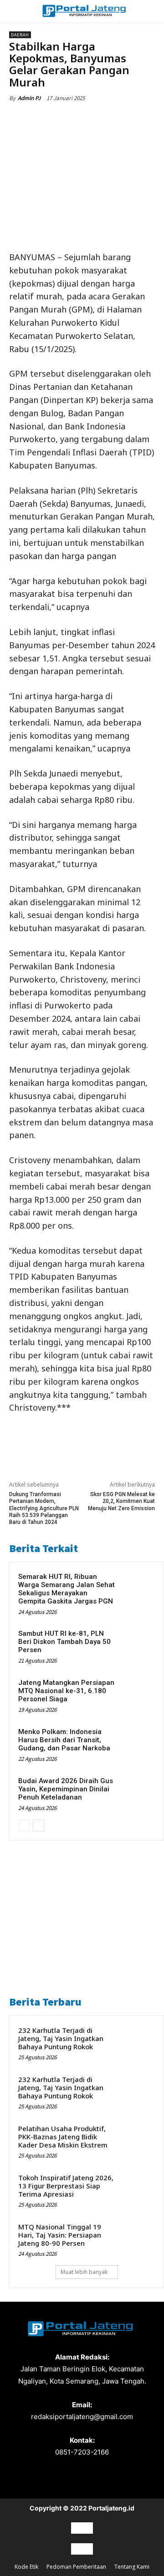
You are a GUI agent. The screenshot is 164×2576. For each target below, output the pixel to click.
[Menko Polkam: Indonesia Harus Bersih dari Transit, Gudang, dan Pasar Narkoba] (137, 1744)
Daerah (20, 35)
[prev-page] (24, 1825)
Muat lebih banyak (84, 2272)
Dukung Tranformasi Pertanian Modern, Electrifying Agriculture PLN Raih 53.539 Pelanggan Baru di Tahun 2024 (44, 1508)
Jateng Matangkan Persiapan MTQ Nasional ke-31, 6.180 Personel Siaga (66, 1691)
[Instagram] (66, 2486)
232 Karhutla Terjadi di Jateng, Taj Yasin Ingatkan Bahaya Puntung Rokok (61, 2038)
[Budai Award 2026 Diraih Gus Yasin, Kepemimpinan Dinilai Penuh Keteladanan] (137, 1793)
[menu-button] (20, 11)
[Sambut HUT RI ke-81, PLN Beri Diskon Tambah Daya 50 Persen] (137, 1645)
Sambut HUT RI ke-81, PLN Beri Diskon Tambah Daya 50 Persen (64, 1642)
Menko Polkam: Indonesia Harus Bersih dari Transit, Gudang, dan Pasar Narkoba (64, 1740)
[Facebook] (47, 119)
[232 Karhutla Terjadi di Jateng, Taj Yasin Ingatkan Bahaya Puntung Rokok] (137, 2042)
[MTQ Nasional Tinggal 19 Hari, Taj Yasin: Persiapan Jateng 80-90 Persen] (137, 2238)
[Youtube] (114, 2486)
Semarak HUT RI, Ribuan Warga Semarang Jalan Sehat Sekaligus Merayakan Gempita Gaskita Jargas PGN (67, 1589)
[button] (146, 11)
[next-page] (38, 1825)
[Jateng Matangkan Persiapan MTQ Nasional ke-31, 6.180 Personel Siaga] (137, 1694)
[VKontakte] (98, 2486)
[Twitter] (68, 119)
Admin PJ (29, 98)
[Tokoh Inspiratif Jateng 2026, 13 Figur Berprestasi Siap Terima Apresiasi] (137, 2189)
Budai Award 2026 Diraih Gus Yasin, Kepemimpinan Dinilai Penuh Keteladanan (66, 1789)
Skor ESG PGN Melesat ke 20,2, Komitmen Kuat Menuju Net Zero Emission (121, 1501)
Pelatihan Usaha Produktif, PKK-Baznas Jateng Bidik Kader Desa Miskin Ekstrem (63, 2137)
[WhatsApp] (110, 119)
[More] (131, 119)
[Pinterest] (89, 119)
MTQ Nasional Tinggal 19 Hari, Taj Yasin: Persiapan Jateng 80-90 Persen (60, 2235)
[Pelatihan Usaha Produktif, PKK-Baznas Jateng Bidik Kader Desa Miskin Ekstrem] (137, 2140)
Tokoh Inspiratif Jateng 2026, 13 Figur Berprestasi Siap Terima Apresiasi (66, 2186)
